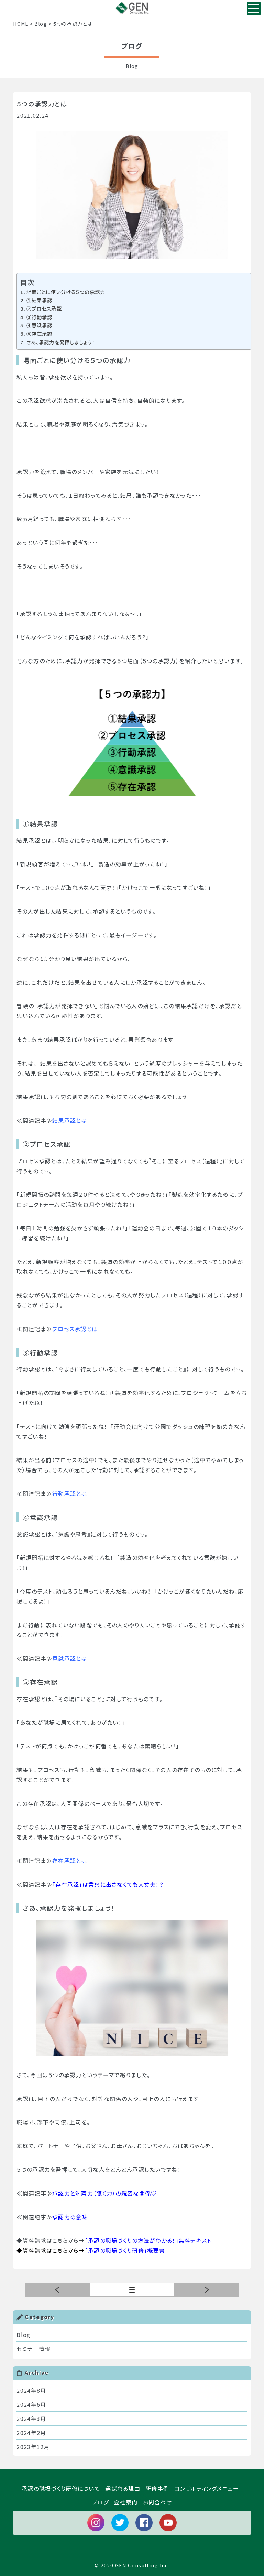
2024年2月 (31, 2433)
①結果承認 (39, 300)
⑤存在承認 (39, 333)
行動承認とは (70, 1494)
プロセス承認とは (75, 1329)
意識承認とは (70, 1658)
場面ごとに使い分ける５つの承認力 (66, 292)
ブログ (100, 2502)
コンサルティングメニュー (207, 2488)
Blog (23, 2335)
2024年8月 (31, 2390)
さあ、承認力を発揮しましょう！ (61, 342)
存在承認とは (70, 1861)
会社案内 (126, 2502)
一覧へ (174, 2290)
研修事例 (157, 2488)
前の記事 (207, 2290)
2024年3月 (31, 2418)
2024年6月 (31, 2404)
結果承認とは (70, 1120)
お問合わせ (157, 2502)
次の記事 (57, 2290)
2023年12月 (33, 2447)
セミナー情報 (34, 2349)
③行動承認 (39, 317)
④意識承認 (39, 325)
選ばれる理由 (123, 2488)
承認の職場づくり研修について (61, 2488)
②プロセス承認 (44, 308)
